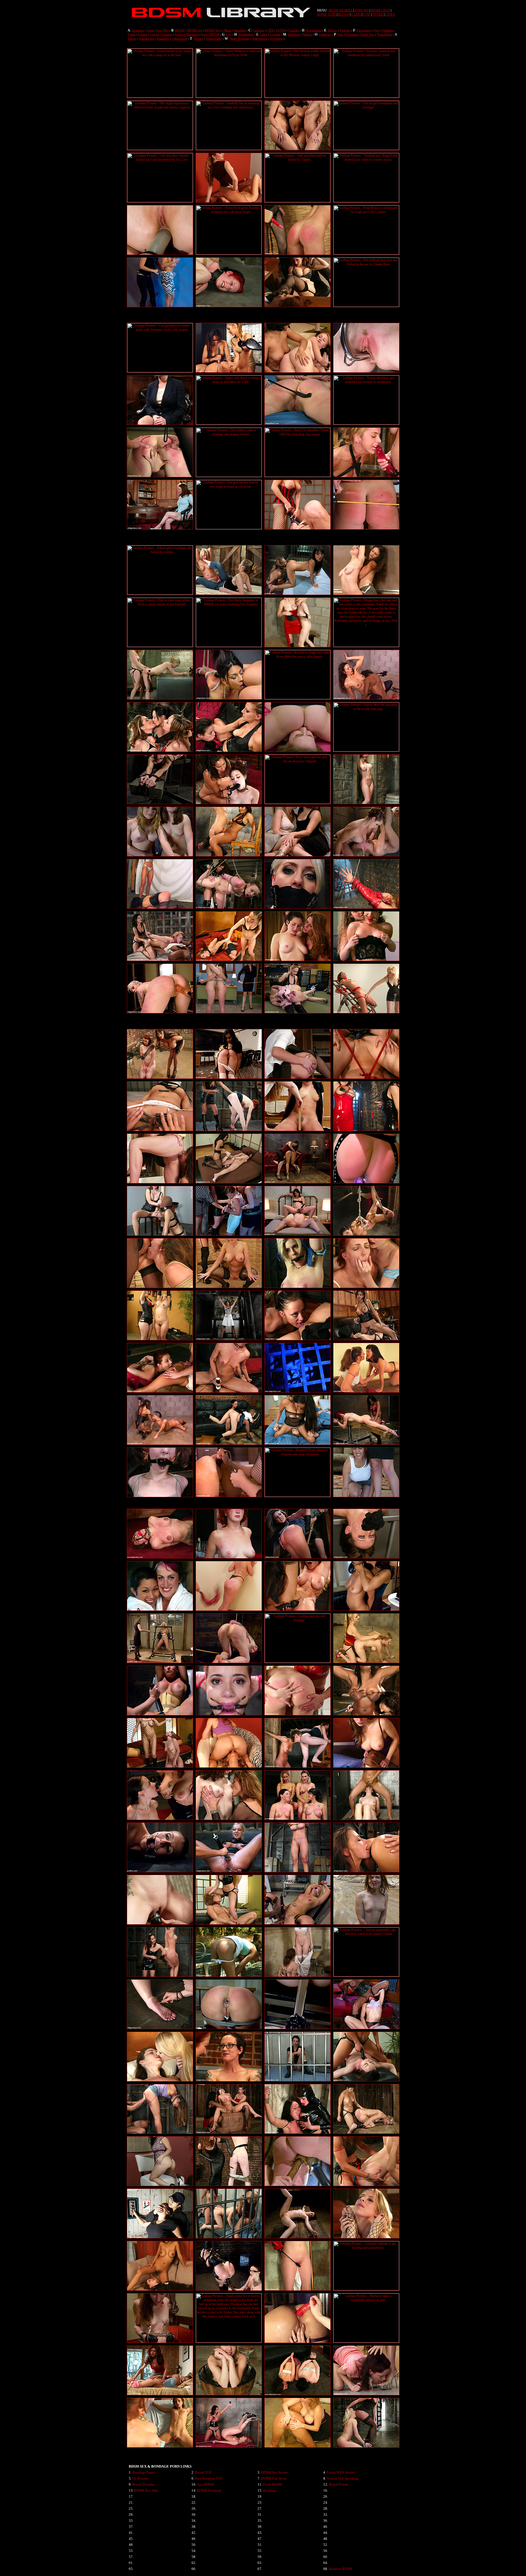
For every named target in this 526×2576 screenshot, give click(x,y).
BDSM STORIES (340, 10)
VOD (367, 15)
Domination (314, 30)
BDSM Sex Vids (146, 2490)
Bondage (240, 30)
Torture (198, 39)
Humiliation (246, 34)
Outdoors (325, 34)
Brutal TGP (203, 2472)
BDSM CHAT (380, 10)
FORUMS (361, 10)
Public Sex (367, 34)
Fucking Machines (187, 34)
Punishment (385, 34)
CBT (270, 30)
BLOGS (344, 15)
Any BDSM (205, 2484)
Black (228, 30)
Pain (340, 34)
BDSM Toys (213, 30)
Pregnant (352, 34)
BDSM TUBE (326, 15)
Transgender (214, 39)
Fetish (132, 34)
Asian (150, 30)
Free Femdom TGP (209, 2478)
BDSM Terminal (209, 2490)
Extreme (345, 30)
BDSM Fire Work (274, 2478)
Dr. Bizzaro (141, 2478)
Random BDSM (341, 2569)
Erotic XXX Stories (341, 2472)
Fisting (143, 34)
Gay (229, 34)
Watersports (260, 39)
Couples (294, 30)
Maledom (294, 34)
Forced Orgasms (161, 34)
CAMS (356, 15)
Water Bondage (239, 39)
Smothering (146, 39)
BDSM (180, 30)
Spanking (163, 39)
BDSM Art (195, 30)
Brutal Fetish (338, 2484)
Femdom (387, 30)
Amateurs (138, 30)
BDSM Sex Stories (275, 2472)
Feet (376, 30)
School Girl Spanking (343, 2478)
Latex (264, 34)
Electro (332, 30)
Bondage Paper (144, 2472)
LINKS (390, 15)
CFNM (281, 30)
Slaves (132, 39)
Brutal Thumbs (143, 2484)
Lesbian (275, 34)
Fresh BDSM (272, 2484)
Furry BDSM (210, 34)
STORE (378, 15)
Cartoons (258, 30)
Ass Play (163, 30)
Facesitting (364, 30)
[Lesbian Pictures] (160, 97)
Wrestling (276, 39)
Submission (179, 39)
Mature (307, 34)
